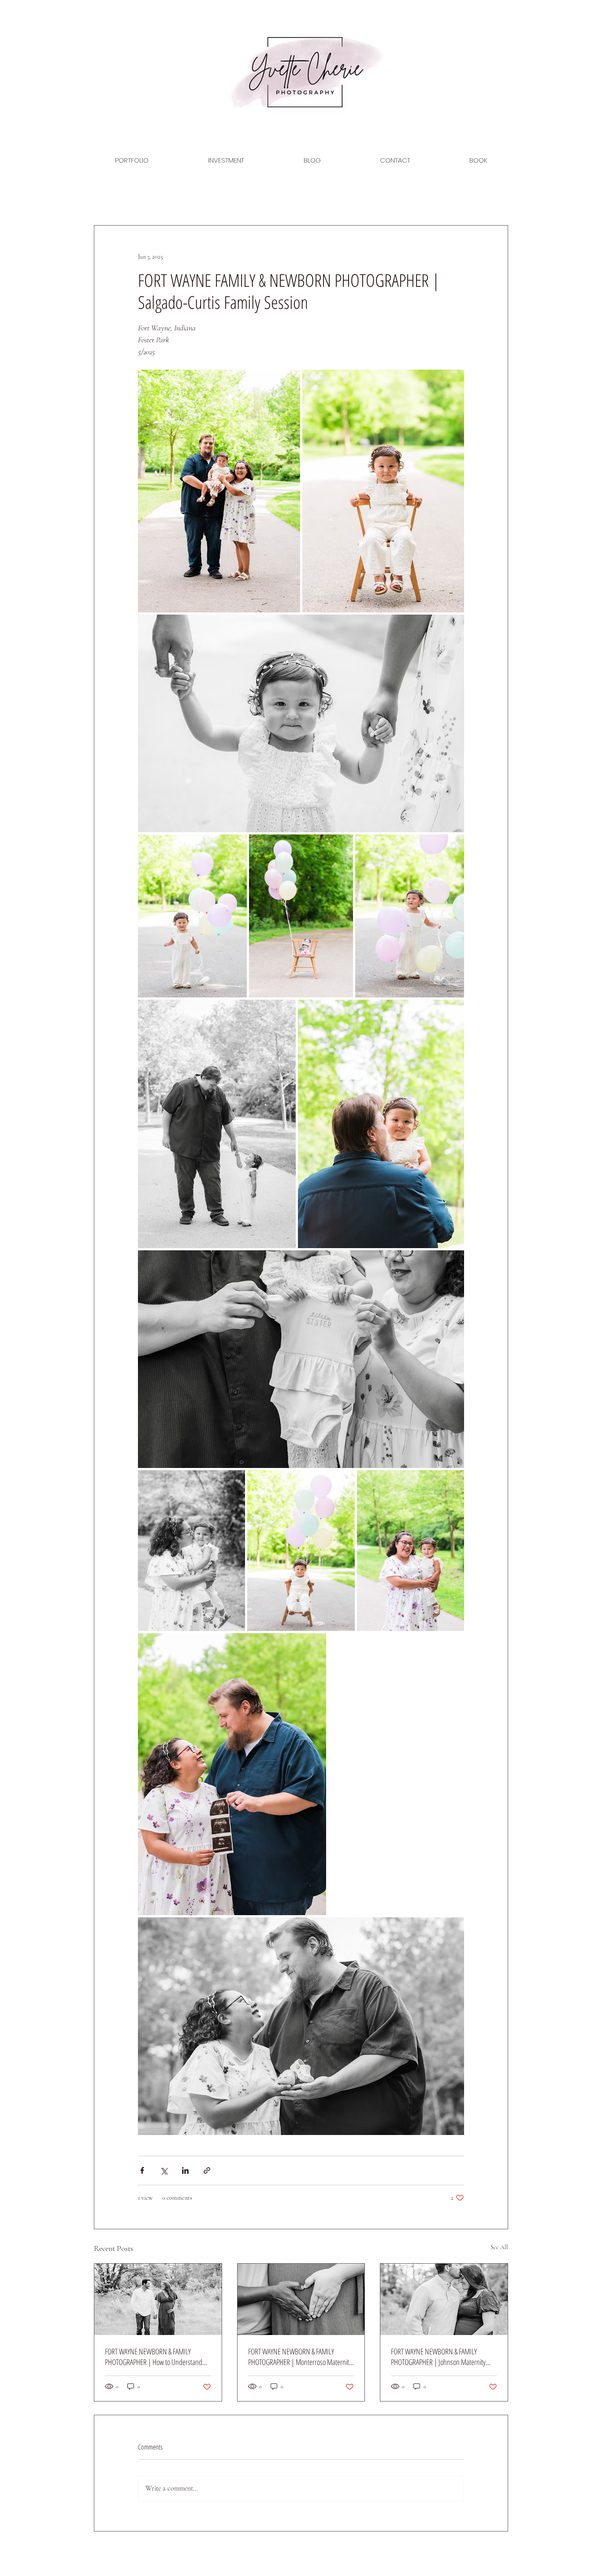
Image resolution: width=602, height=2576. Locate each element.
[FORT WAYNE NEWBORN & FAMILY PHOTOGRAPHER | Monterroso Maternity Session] (301, 2299)
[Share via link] (207, 2170)
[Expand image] (219, 491)
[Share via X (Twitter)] (164, 2170)
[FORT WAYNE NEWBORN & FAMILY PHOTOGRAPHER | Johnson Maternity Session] (444, 2299)
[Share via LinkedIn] (185, 2170)
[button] (132, 160)
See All (499, 2247)
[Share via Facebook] (142, 2170)
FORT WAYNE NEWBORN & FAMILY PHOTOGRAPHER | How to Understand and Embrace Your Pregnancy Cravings (154, 2357)
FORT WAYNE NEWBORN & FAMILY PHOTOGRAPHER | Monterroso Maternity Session (300, 2357)
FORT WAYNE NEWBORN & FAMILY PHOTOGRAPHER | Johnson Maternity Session (438, 2357)
